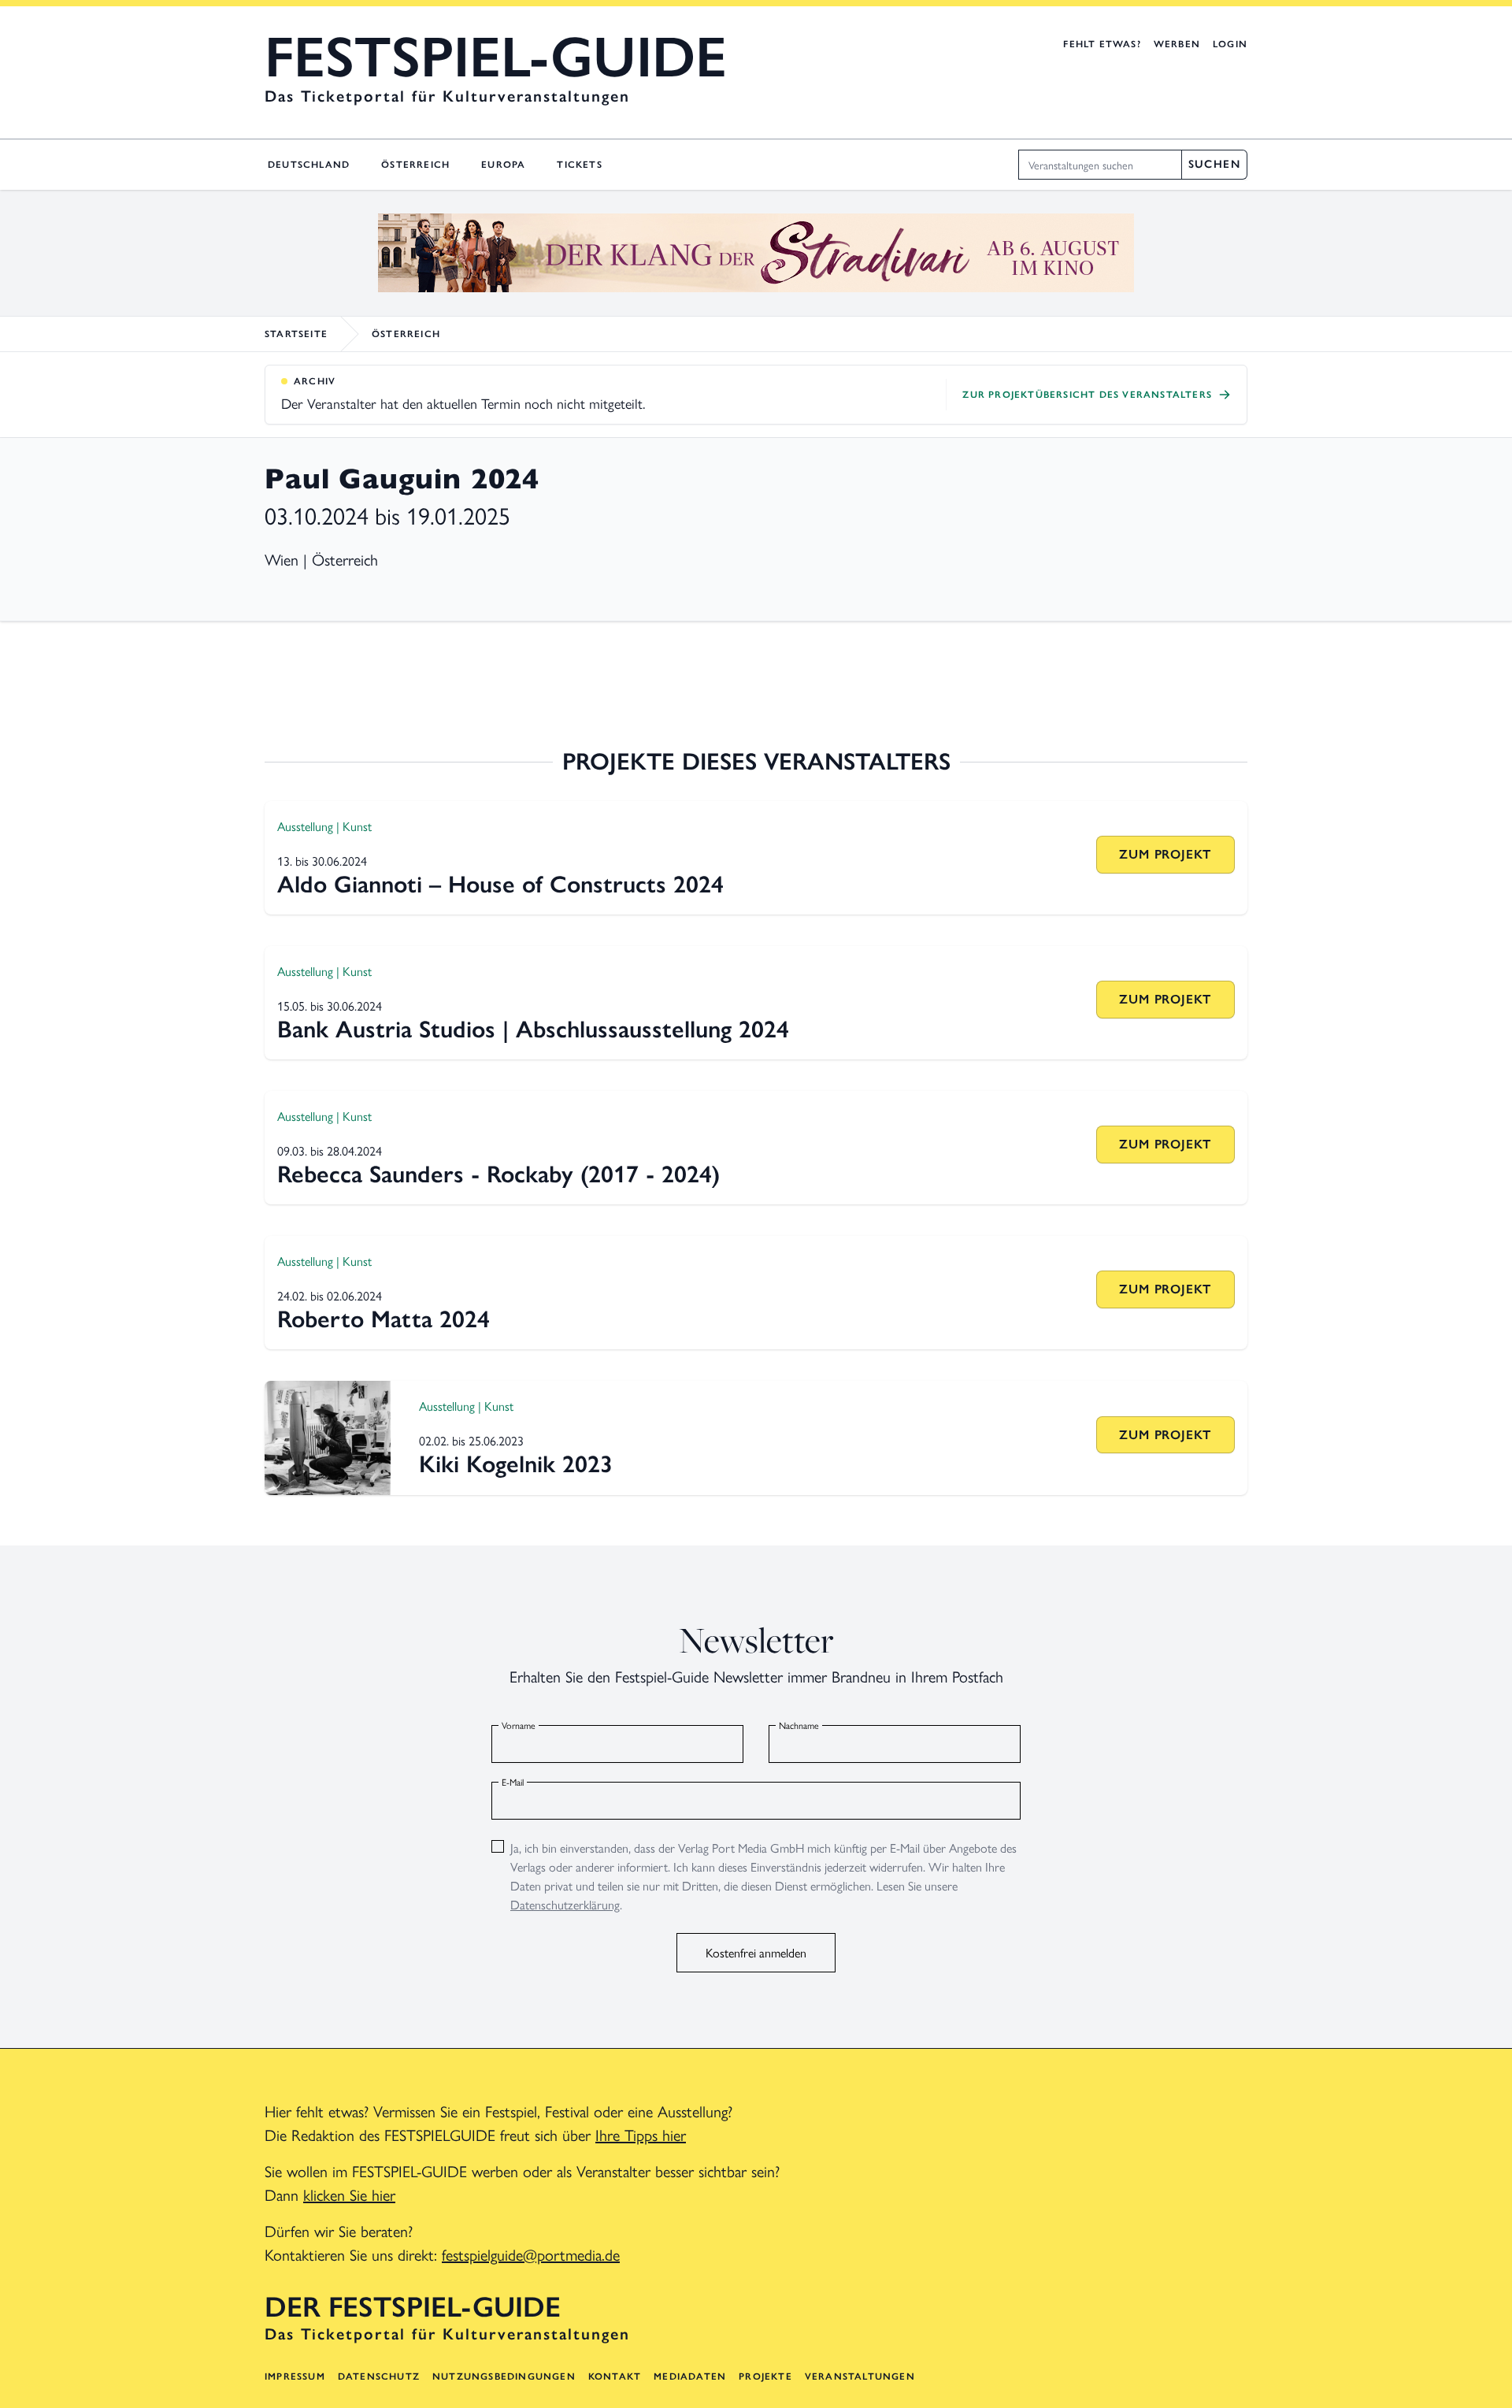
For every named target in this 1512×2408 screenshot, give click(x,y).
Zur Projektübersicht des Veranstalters (1087, 395)
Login (1230, 44)
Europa (503, 165)
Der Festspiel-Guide (413, 2307)
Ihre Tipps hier (641, 2134)
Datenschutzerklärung (565, 1904)
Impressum (295, 2376)
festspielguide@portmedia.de (531, 2254)
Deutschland (309, 165)
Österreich (415, 165)
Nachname (799, 1725)
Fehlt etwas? (1102, 44)
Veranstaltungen (860, 2376)
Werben (1177, 44)
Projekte (765, 2376)
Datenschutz (379, 2376)
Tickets (579, 165)
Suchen (1214, 164)
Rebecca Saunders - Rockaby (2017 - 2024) (498, 1174)
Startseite (296, 334)
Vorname (519, 1725)
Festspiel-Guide (496, 57)
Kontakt (615, 2376)
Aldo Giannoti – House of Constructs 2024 (500, 884)
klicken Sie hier (349, 2194)
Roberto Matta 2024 (384, 1319)
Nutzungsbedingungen (504, 2376)
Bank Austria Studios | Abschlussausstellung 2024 (533, 1029)
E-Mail (513, 1782)
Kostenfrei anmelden (756, 1952)
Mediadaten (690, 2376)
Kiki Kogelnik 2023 (516, 1464)
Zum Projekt (1165, 854)
